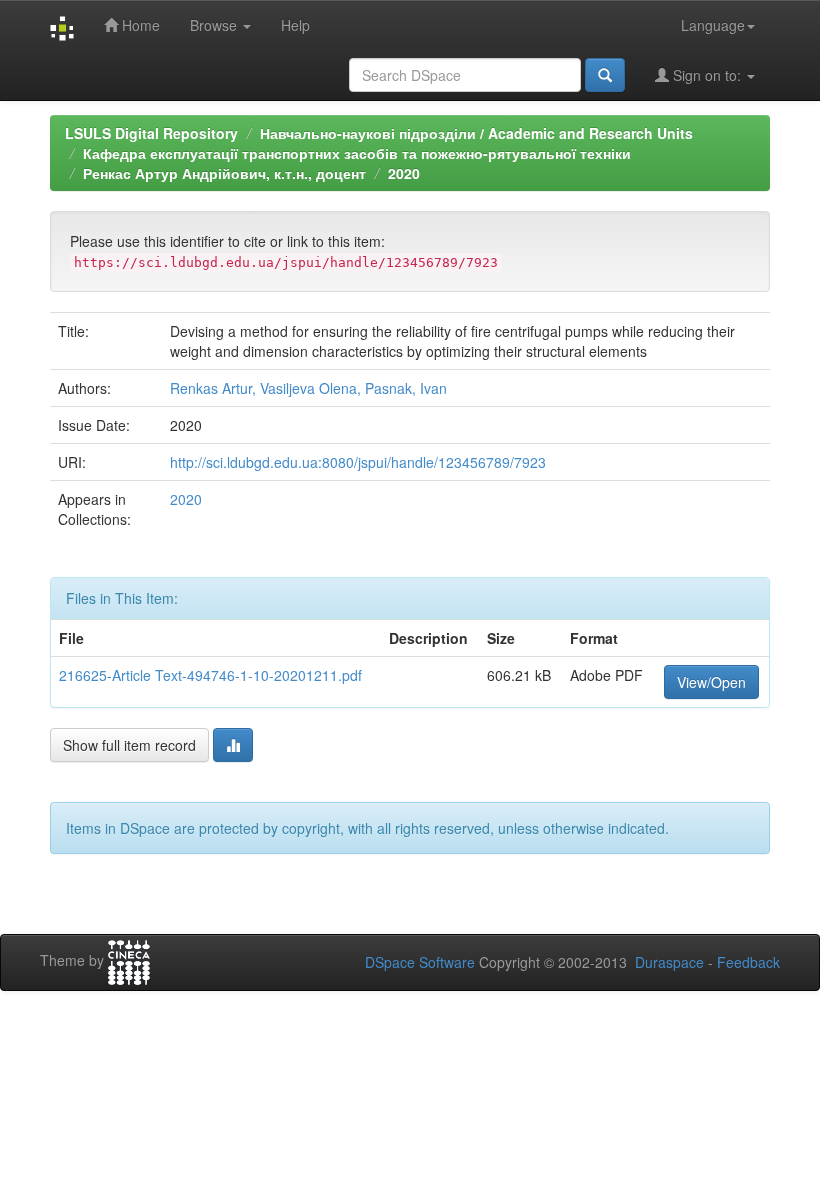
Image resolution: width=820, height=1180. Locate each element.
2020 (404, 173)
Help (295, 25)
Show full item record (129, 745)
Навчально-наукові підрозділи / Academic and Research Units (476, 133)
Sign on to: (707, 75)
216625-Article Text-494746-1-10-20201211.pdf (210, 675)
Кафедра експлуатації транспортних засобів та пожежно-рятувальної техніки (357, 153)
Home (139, 25)
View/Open (711, 682)
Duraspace (669, 962)
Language (713, 25)
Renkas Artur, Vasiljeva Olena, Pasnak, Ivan (308, 388)
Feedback (748, 962)
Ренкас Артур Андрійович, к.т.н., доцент (224, 173)
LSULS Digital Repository (151, 133)
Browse (215, 25)
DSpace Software (420, 962)
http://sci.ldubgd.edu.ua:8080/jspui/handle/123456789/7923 (358, 462)
